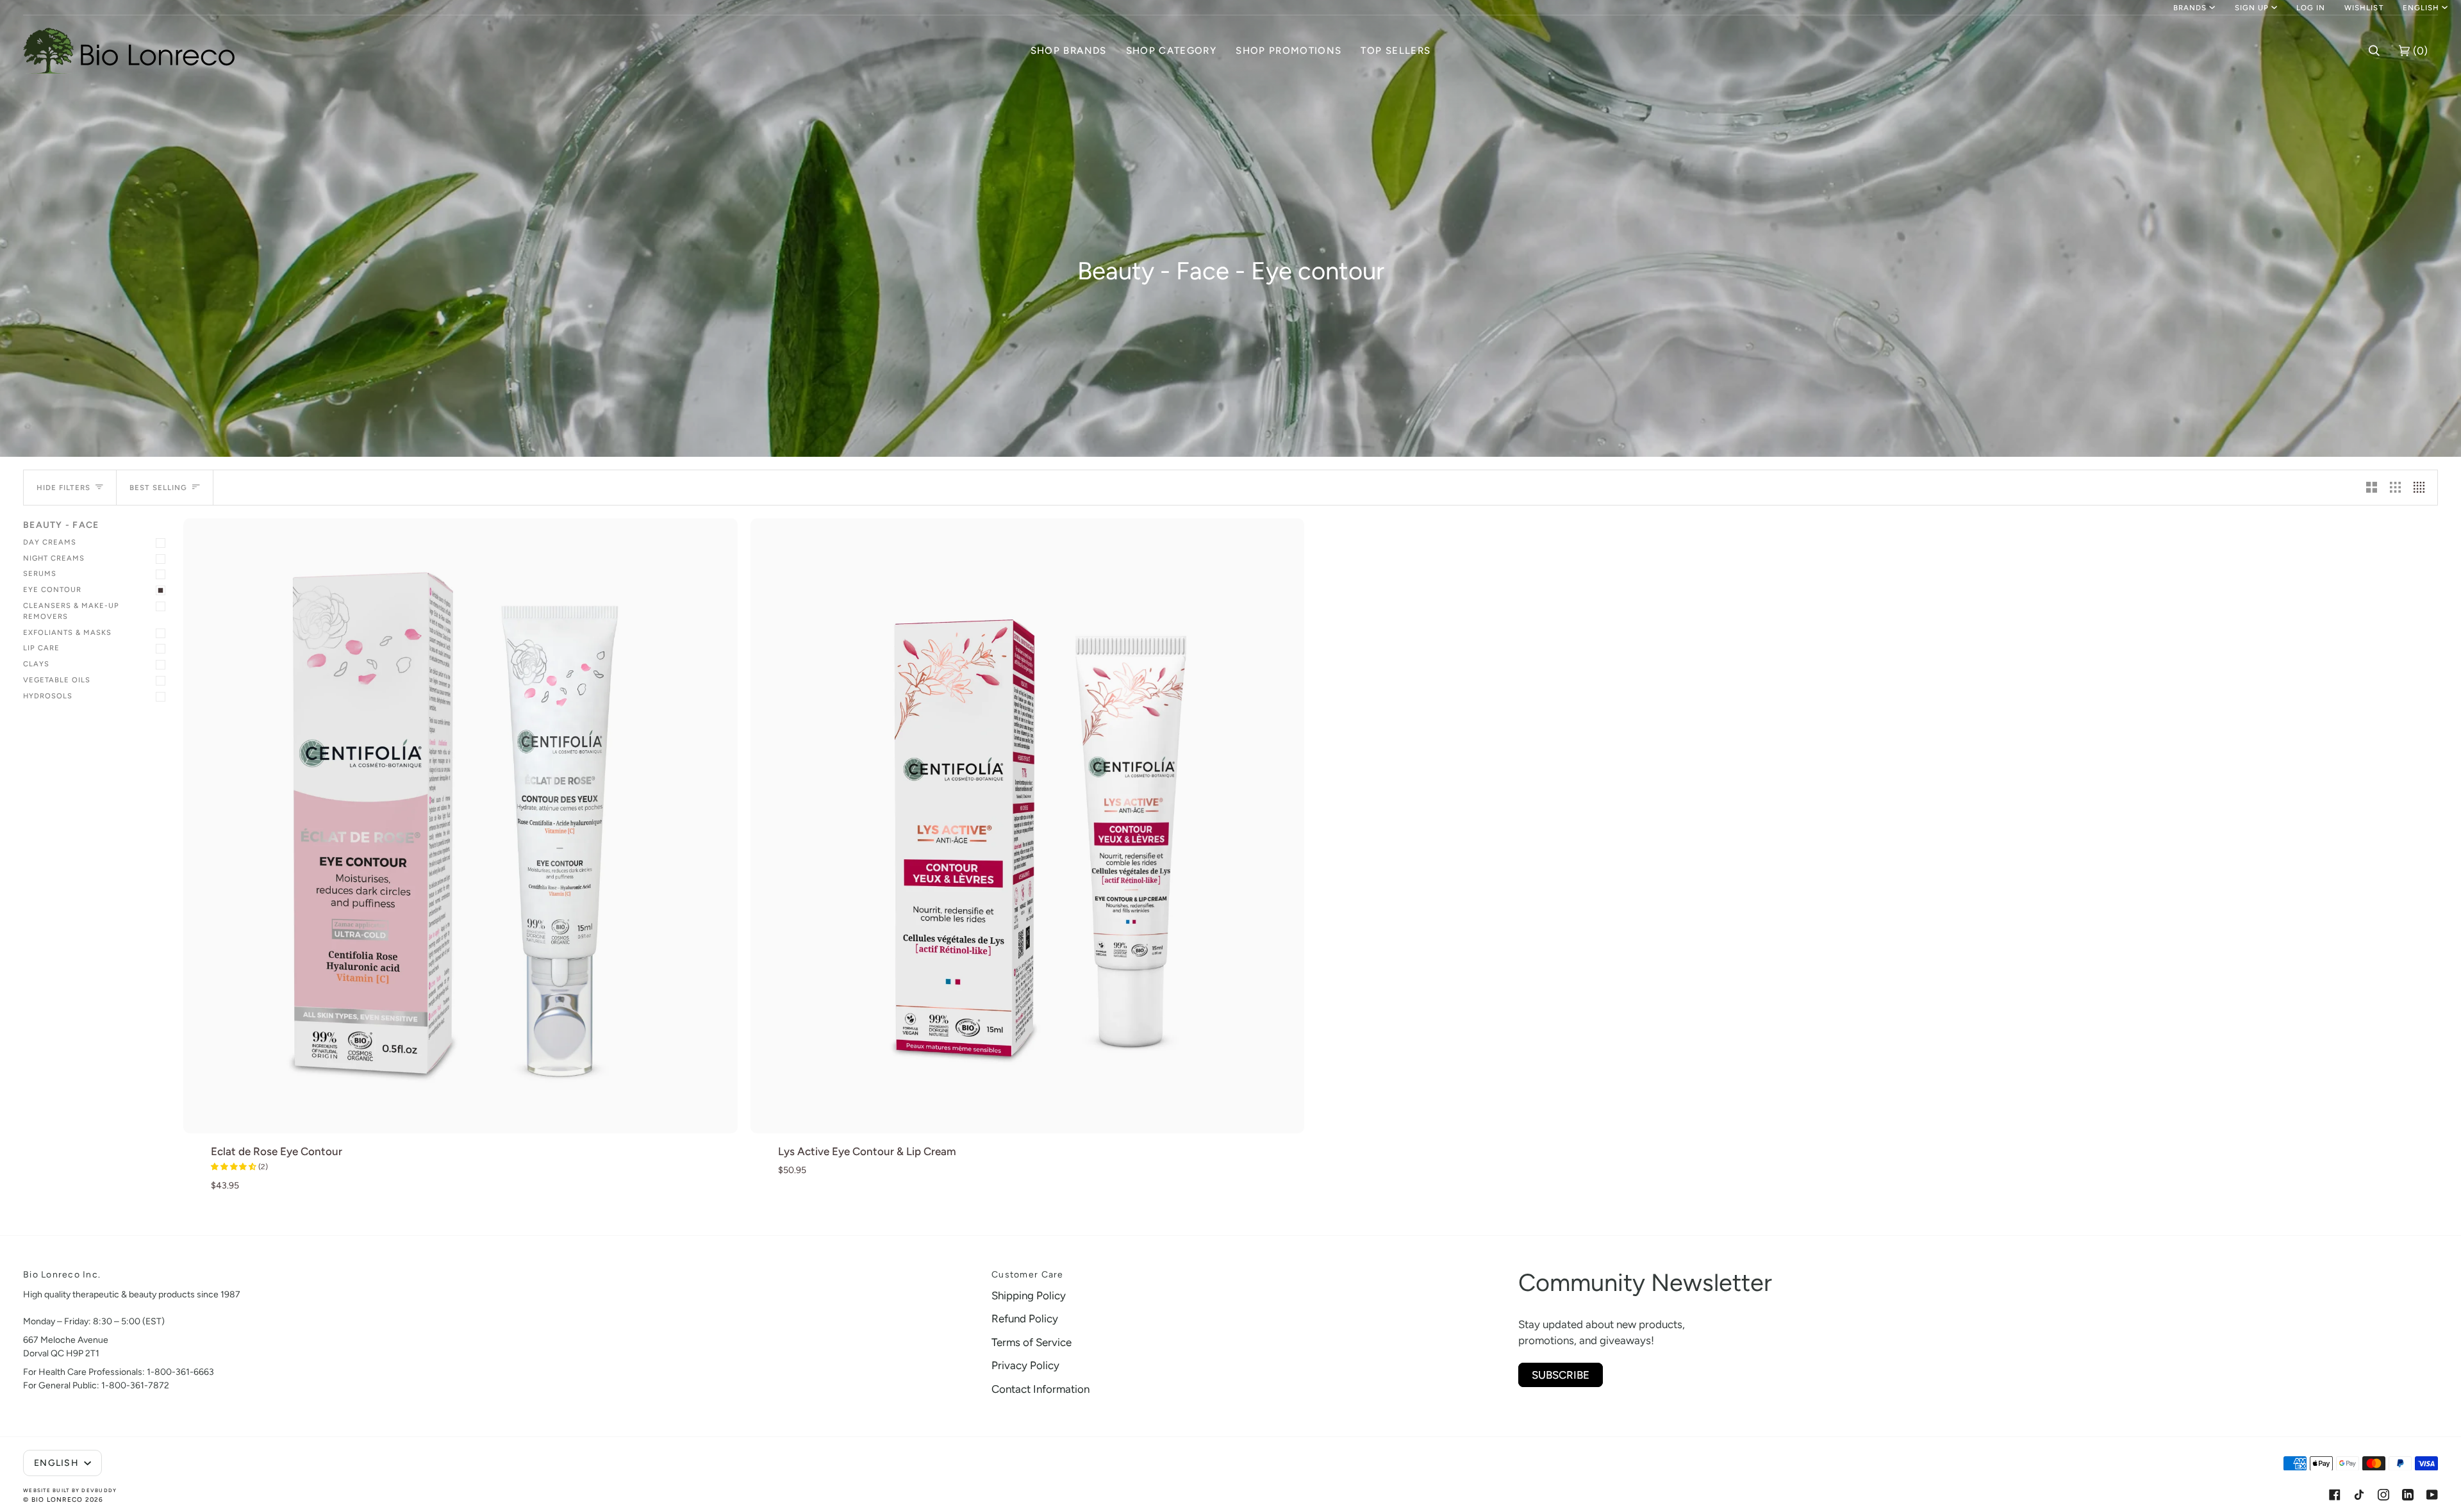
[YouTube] (2432, 1495)
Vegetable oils (57, 680)
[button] (1069, 51)
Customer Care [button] (1027, 1275)
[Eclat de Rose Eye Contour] (460, 826)
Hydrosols (48, 696)
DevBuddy (99, 1490)
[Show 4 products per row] (2422, 488)
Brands (2190, 8)
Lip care (41, 648)
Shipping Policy (1029, 1295)
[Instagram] (2383, 1495)
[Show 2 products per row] (2372, 488)
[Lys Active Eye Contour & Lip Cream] (1028, 826)
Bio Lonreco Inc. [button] (62, 1275)
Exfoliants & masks (67, 632)
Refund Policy (1025, 1319)
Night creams (54, 558)
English (2421, 8)
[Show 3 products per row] (2395, 488)
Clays (36, 664)
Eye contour (52, 589)
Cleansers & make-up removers (71, 611)
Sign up (2252, 8)
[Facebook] (2335, 1495)
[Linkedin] (2408, 1495)
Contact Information (1040, 1389)
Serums (40, 573)
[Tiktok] (2359, 1495)
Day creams (50, 542)
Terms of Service (1032, 1342)
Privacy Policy (1025, 1365)
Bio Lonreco (57, 1500)
